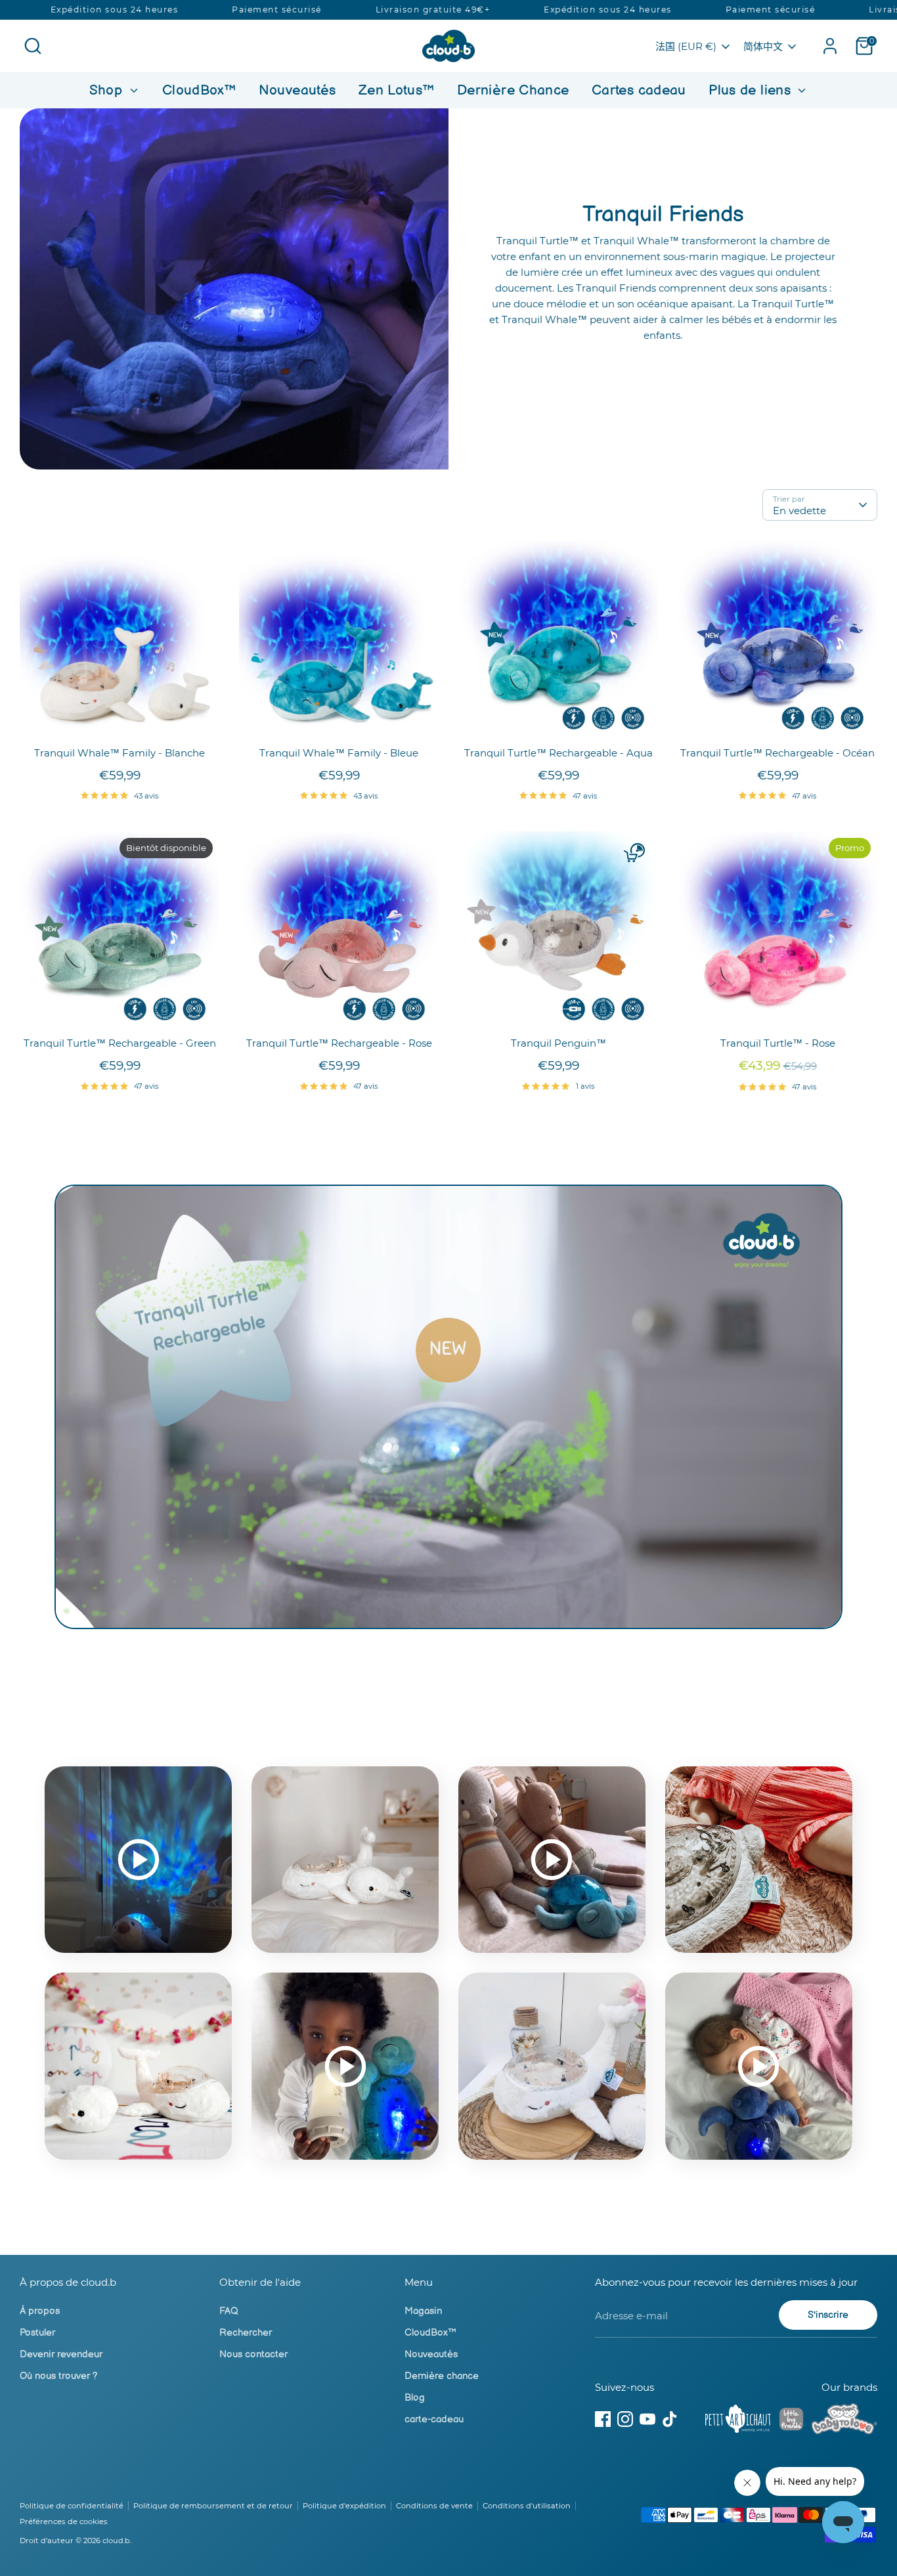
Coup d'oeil (120, 719)
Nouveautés (297, 90)
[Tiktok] (670, 2419)
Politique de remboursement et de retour (213, 2506)
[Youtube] (647, 2419)
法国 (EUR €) (686, 46)
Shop (108, 90)
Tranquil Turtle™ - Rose (778, 1043)
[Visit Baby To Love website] (844, 2421)
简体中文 (763, 46)
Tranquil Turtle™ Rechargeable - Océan (777, 753)
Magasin (423, 2311)
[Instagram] (625, 2419)
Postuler (37, 2333)
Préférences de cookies (64, 2521)
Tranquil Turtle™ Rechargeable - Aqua (558, 753)
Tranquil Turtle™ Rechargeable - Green (120, 1043)
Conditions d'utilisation (527, 2506)
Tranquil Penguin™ (558, 1043)
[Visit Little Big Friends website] (791, 2421)
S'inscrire (828, 2315)
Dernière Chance (513, 90)
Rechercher (246, 2333)
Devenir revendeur (61, 2354)
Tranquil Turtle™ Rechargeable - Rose (339, 1043)
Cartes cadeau (639, 90)
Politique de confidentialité (72, 2506)
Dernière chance (442, 2376)
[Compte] (830, 46)
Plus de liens (752, 90)
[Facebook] (603, 2419)
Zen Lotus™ (397, 90)
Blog (415, 2398)
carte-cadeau (434, 2419)
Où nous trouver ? (59, 2376)
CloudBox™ (199, 90)
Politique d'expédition (344, 2506)
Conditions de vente (434, 2506)
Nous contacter (253, 2354)
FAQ (229, 2311)
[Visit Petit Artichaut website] (738, 2421)
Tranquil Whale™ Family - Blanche (120, 753)
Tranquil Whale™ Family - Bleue (339, 753)
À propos (40, 2311)
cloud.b (116, 2541)
